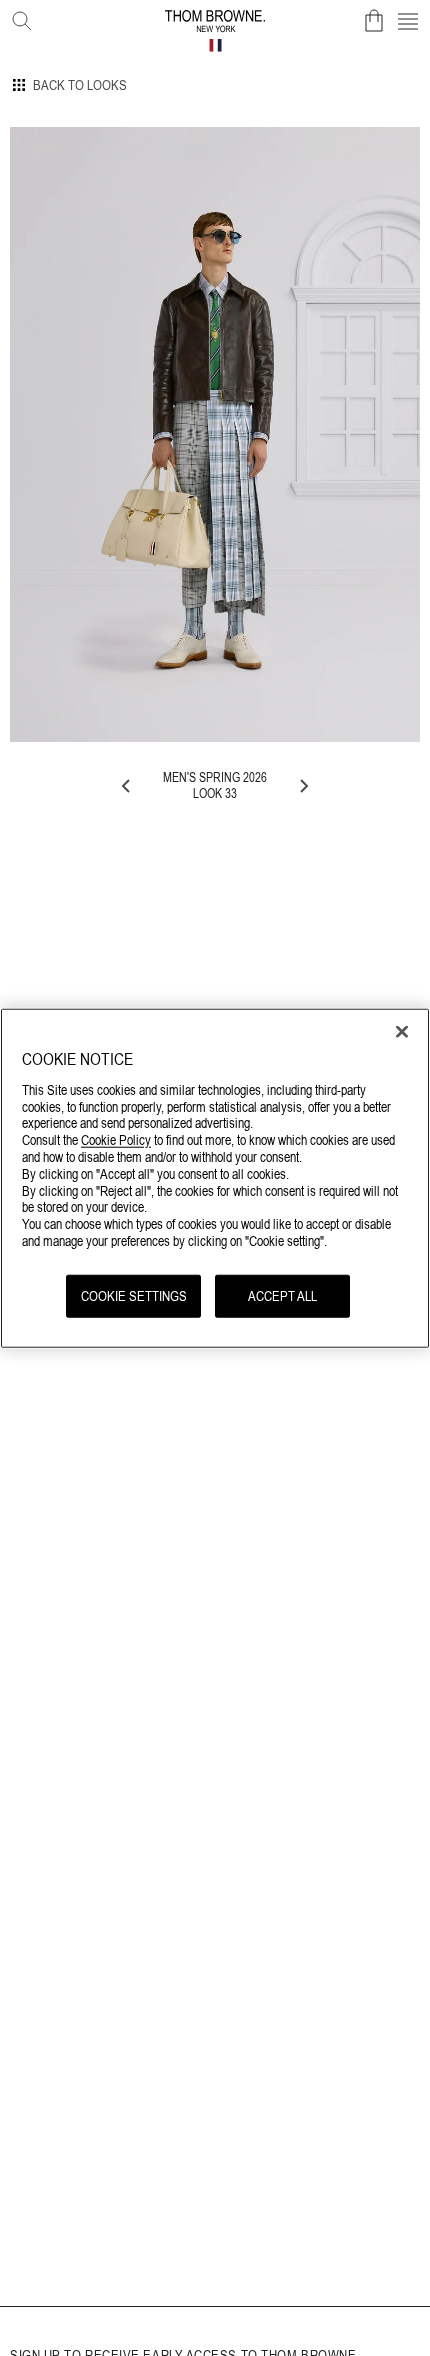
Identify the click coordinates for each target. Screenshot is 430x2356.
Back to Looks (80, 85)
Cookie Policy (116, 1140)
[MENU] (408, 21)
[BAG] (374, 21)
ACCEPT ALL (282, 1295)
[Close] (402, 1032)
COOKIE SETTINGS (134, 1295)
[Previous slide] (127, 786)
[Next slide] (303, 786)
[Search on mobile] (18, 17)
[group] (215, 434)
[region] (215, 1178)
